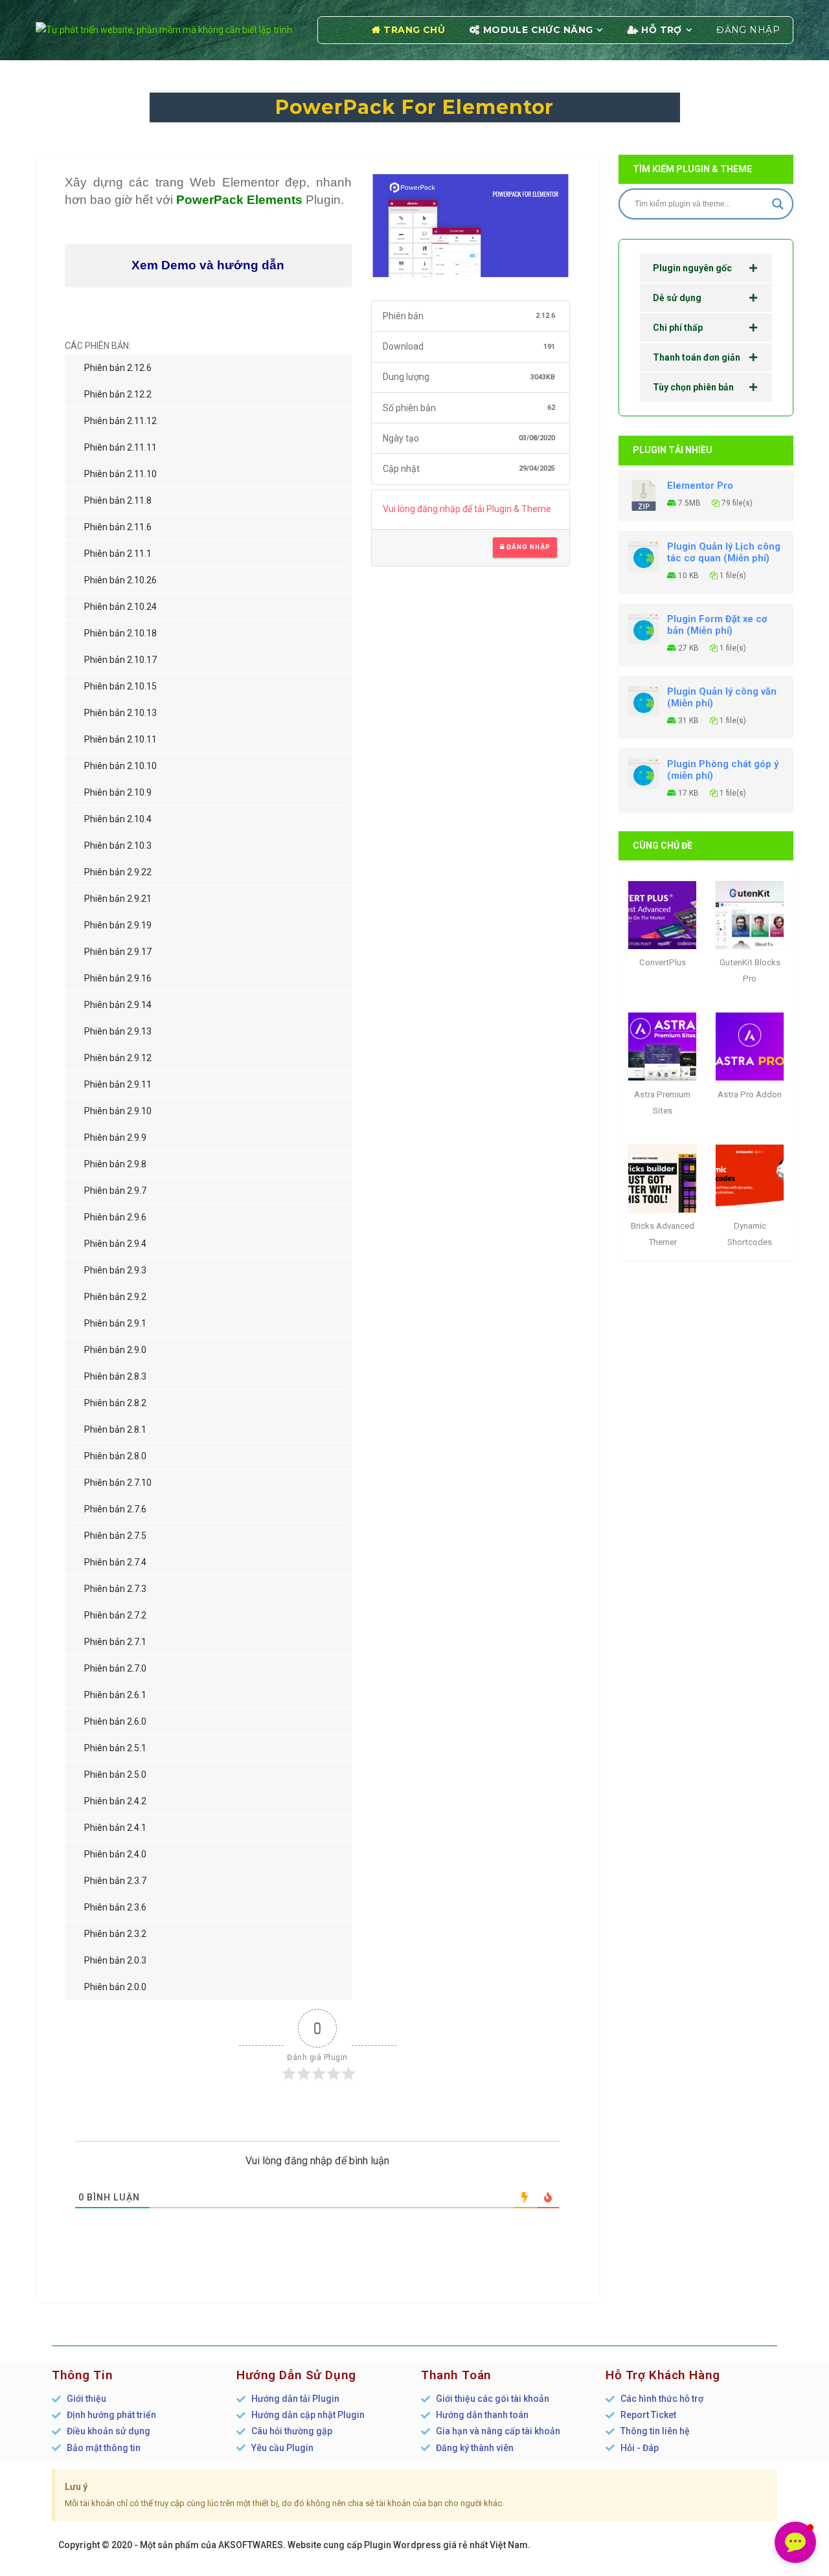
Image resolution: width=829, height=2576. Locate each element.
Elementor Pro (700, 486)
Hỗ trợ (662, 30)
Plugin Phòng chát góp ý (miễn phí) (723, 770)
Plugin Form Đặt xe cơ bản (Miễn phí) (717, 625)
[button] (795, 2542)
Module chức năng (538, 30)
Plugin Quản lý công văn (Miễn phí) (722, 697)
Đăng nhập (748, 30)
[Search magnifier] (778, 204)
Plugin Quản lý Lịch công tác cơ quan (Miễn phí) (724, 552)
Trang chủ (414, 30)
